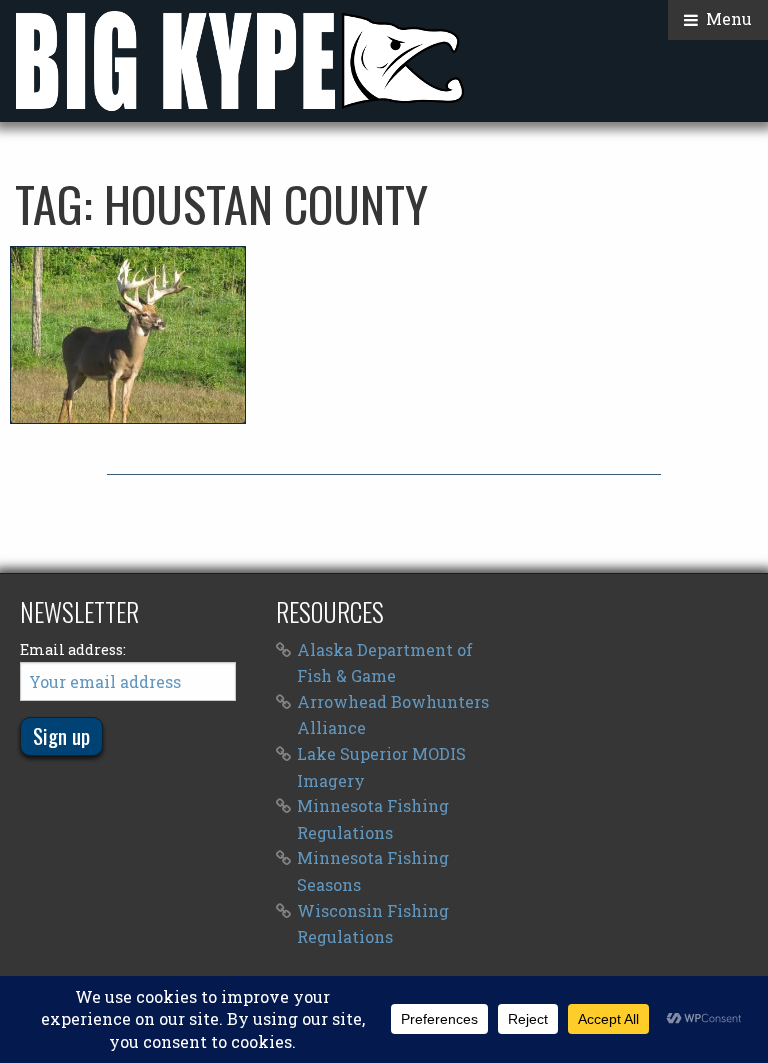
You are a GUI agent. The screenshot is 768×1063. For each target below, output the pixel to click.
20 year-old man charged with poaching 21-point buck (127, 334)
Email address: (73, 649)
